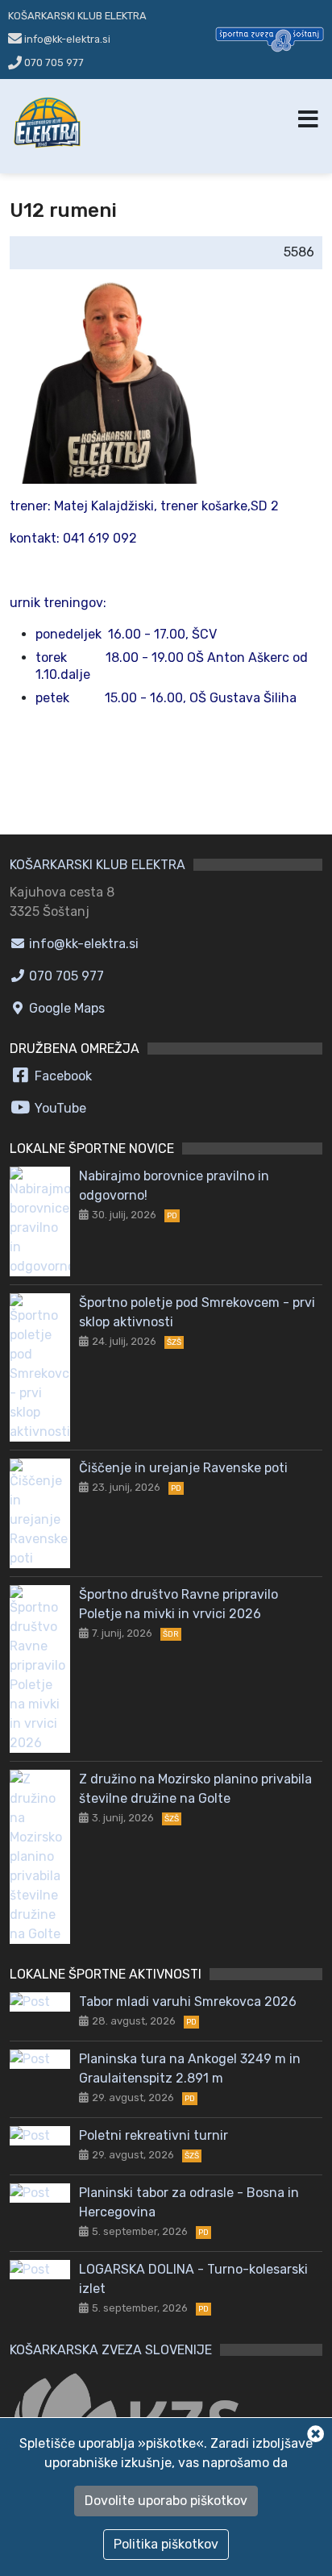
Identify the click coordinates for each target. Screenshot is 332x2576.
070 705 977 (53, 62)
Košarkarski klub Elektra (77, 16)
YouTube (59, 1108)
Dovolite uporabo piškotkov (166, 2501)
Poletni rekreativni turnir (154, 2135)
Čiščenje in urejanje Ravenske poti (183, 1468)
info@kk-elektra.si (82, 944)
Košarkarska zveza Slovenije (111, 2350)
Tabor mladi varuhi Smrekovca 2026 (188, 2002)
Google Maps (65, 1008)
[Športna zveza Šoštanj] (270, 38)
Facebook (62, 1076)
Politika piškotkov (166, 2544)
